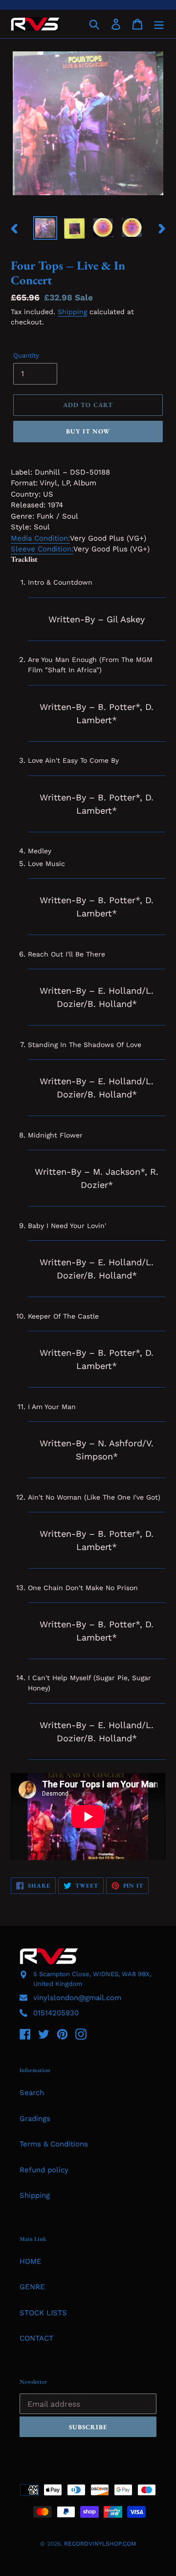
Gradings (35, 2119)
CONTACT (36, 2338)
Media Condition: (40, 538)
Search (32, 2093)
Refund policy (44, 2170)
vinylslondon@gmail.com (77, 1998)
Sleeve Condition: (42, 549)
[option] (45, 228)
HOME (31, 2261)
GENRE (32, 2287)
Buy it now (88, 431)
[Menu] (159, 24)
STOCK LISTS (43, 2313)
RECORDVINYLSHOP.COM (100, 2544)
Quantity (26, 355)
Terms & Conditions (54, 2144)
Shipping (72, 312)
